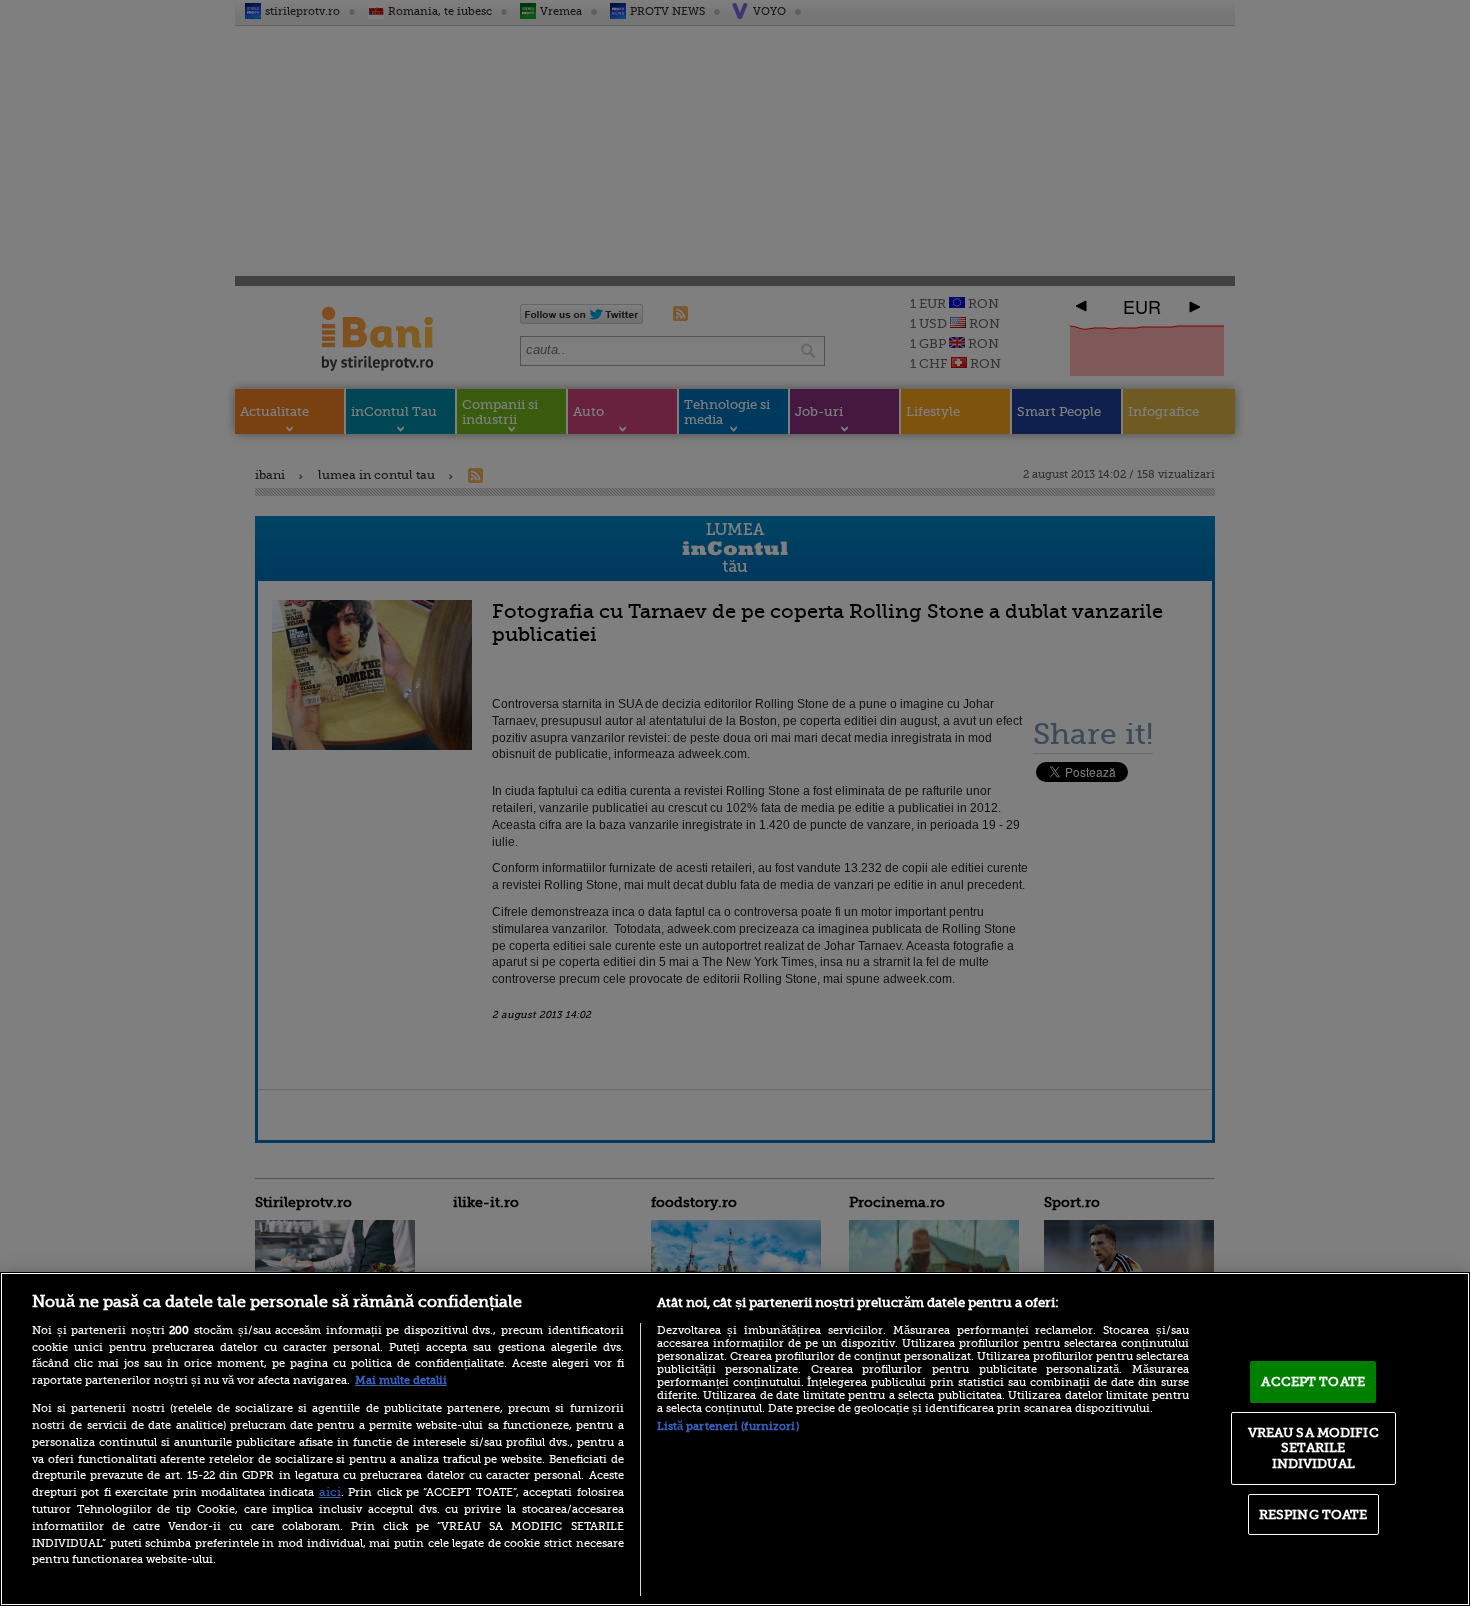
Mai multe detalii (401, 1380)
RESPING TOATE (1313, 1514)
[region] (735, 1439)
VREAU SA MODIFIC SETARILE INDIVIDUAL (1313, 1448)
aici (330, 1492)
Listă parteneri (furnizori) (728, 1426)
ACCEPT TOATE (1313, 1381)
